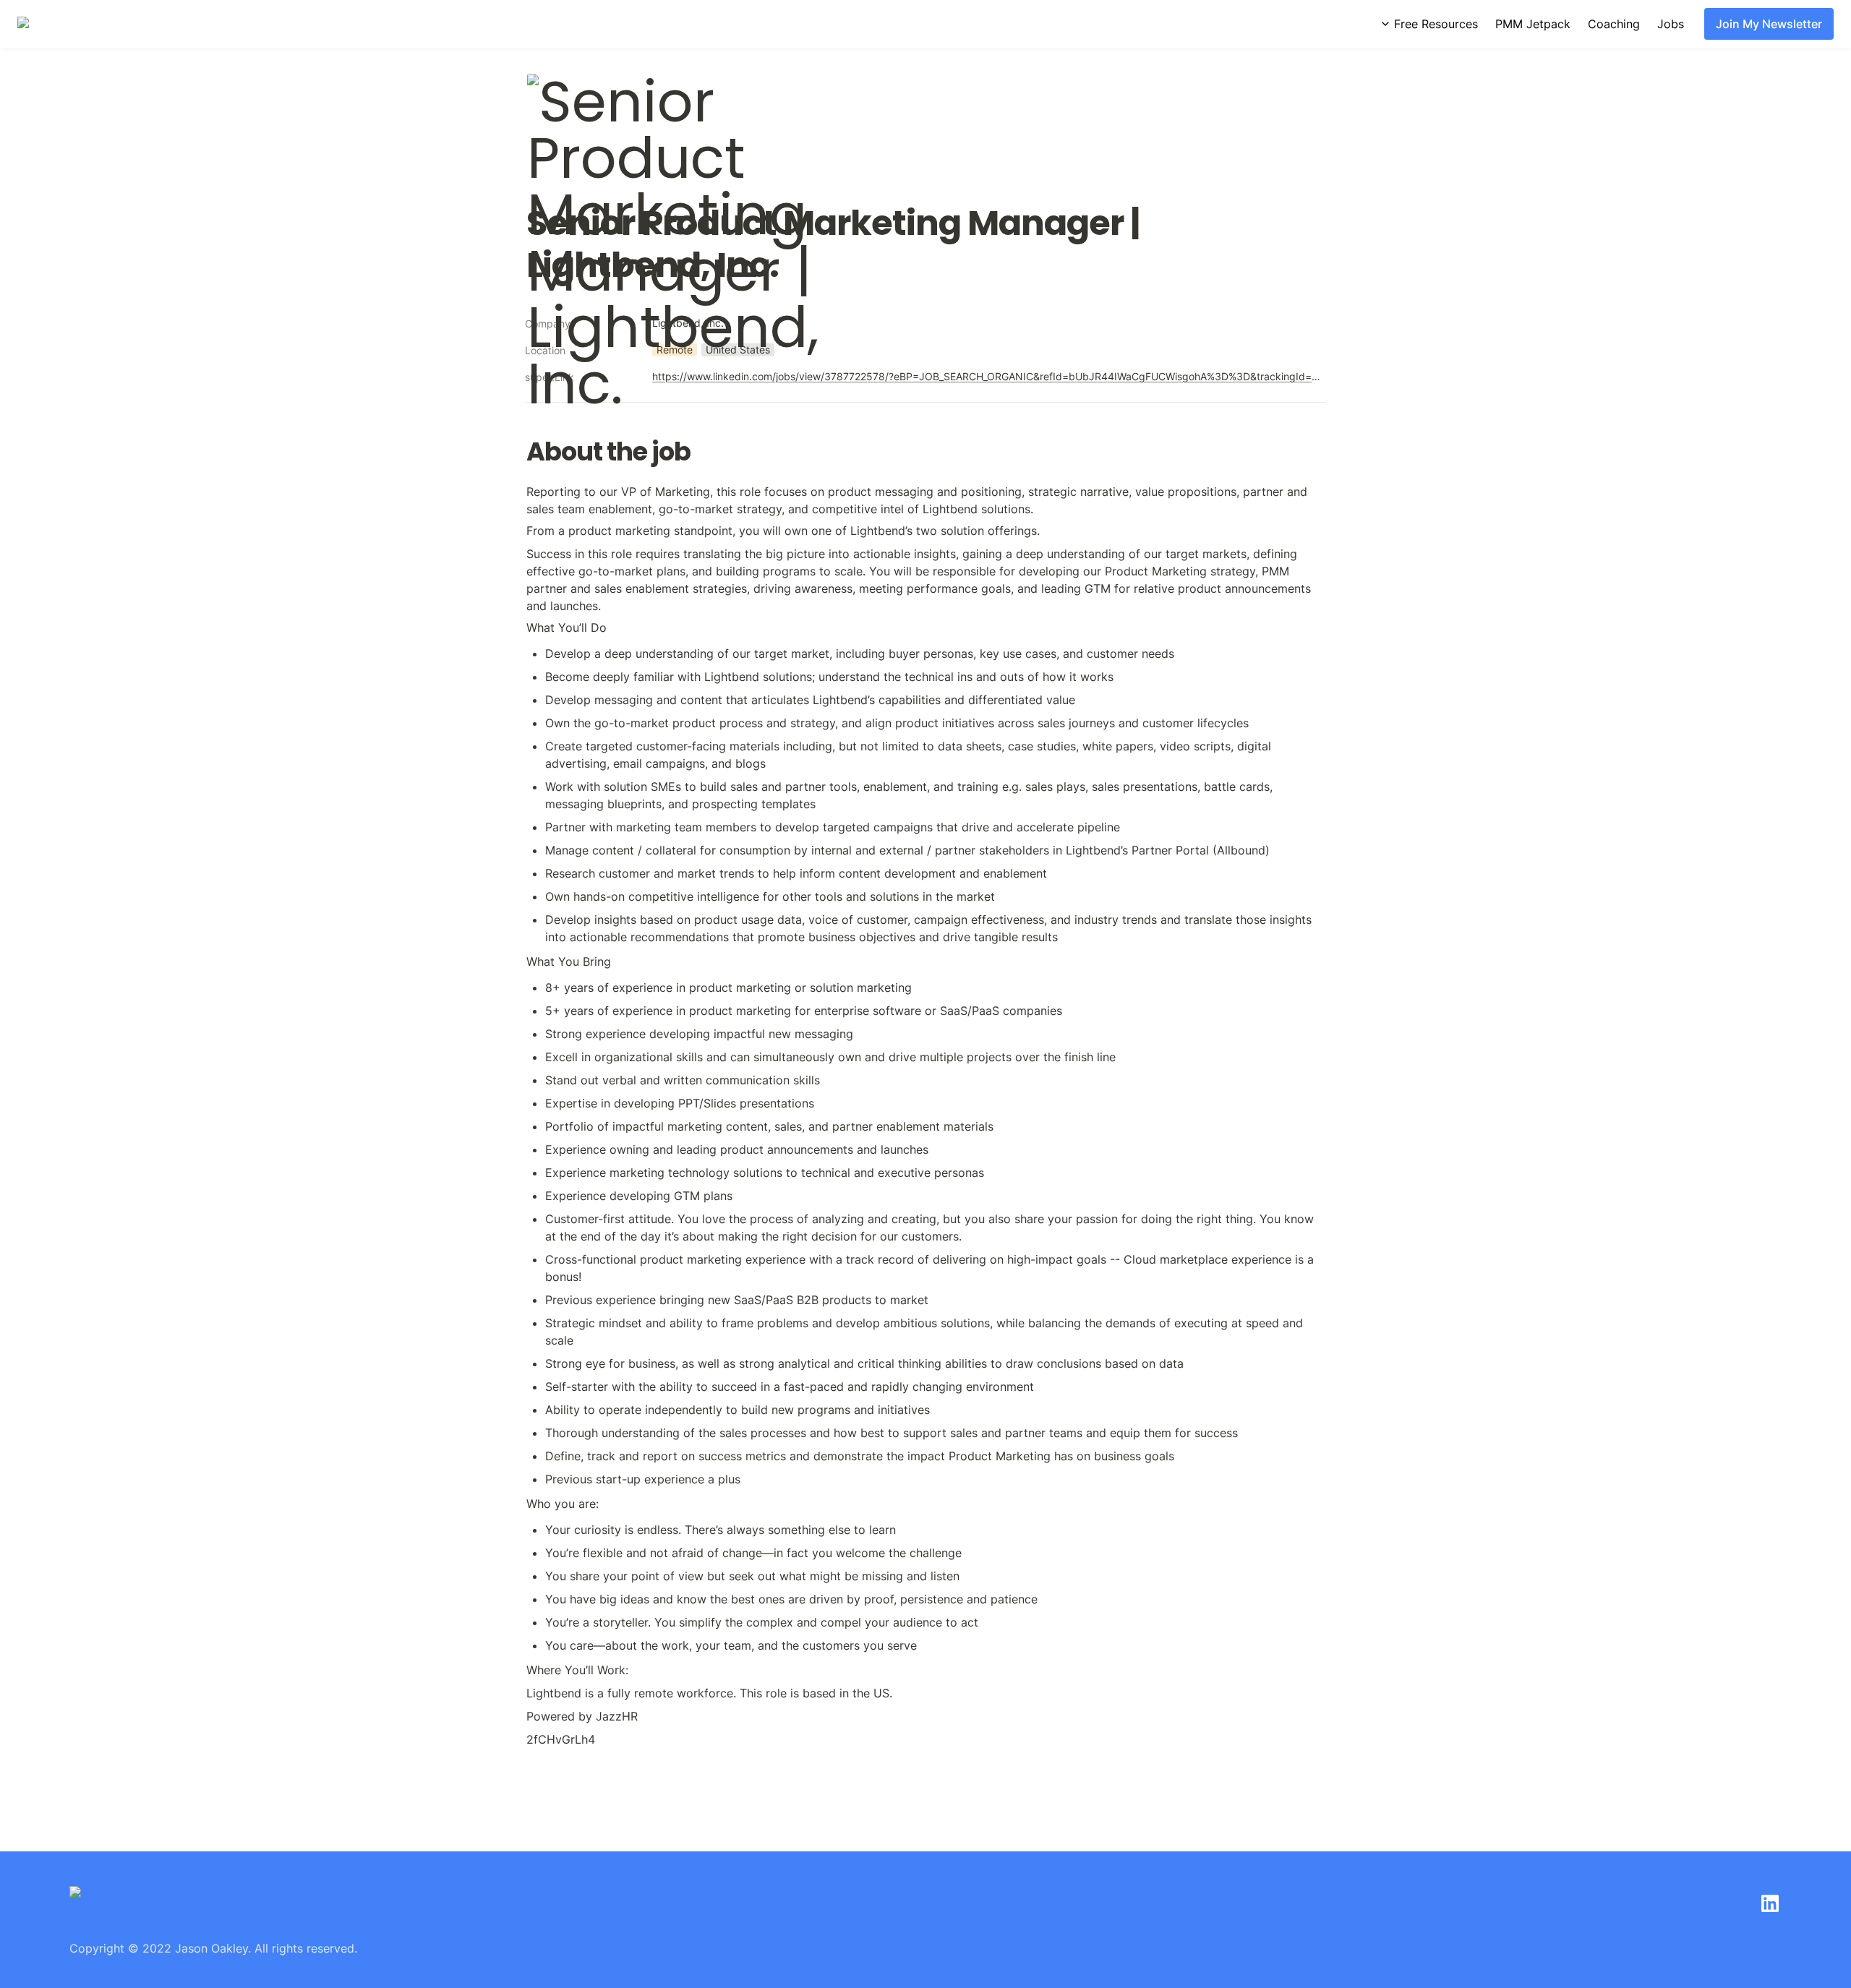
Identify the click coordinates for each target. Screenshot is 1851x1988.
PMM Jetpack (1533, 24)
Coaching (1614, 24)
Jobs (1671, 24)
